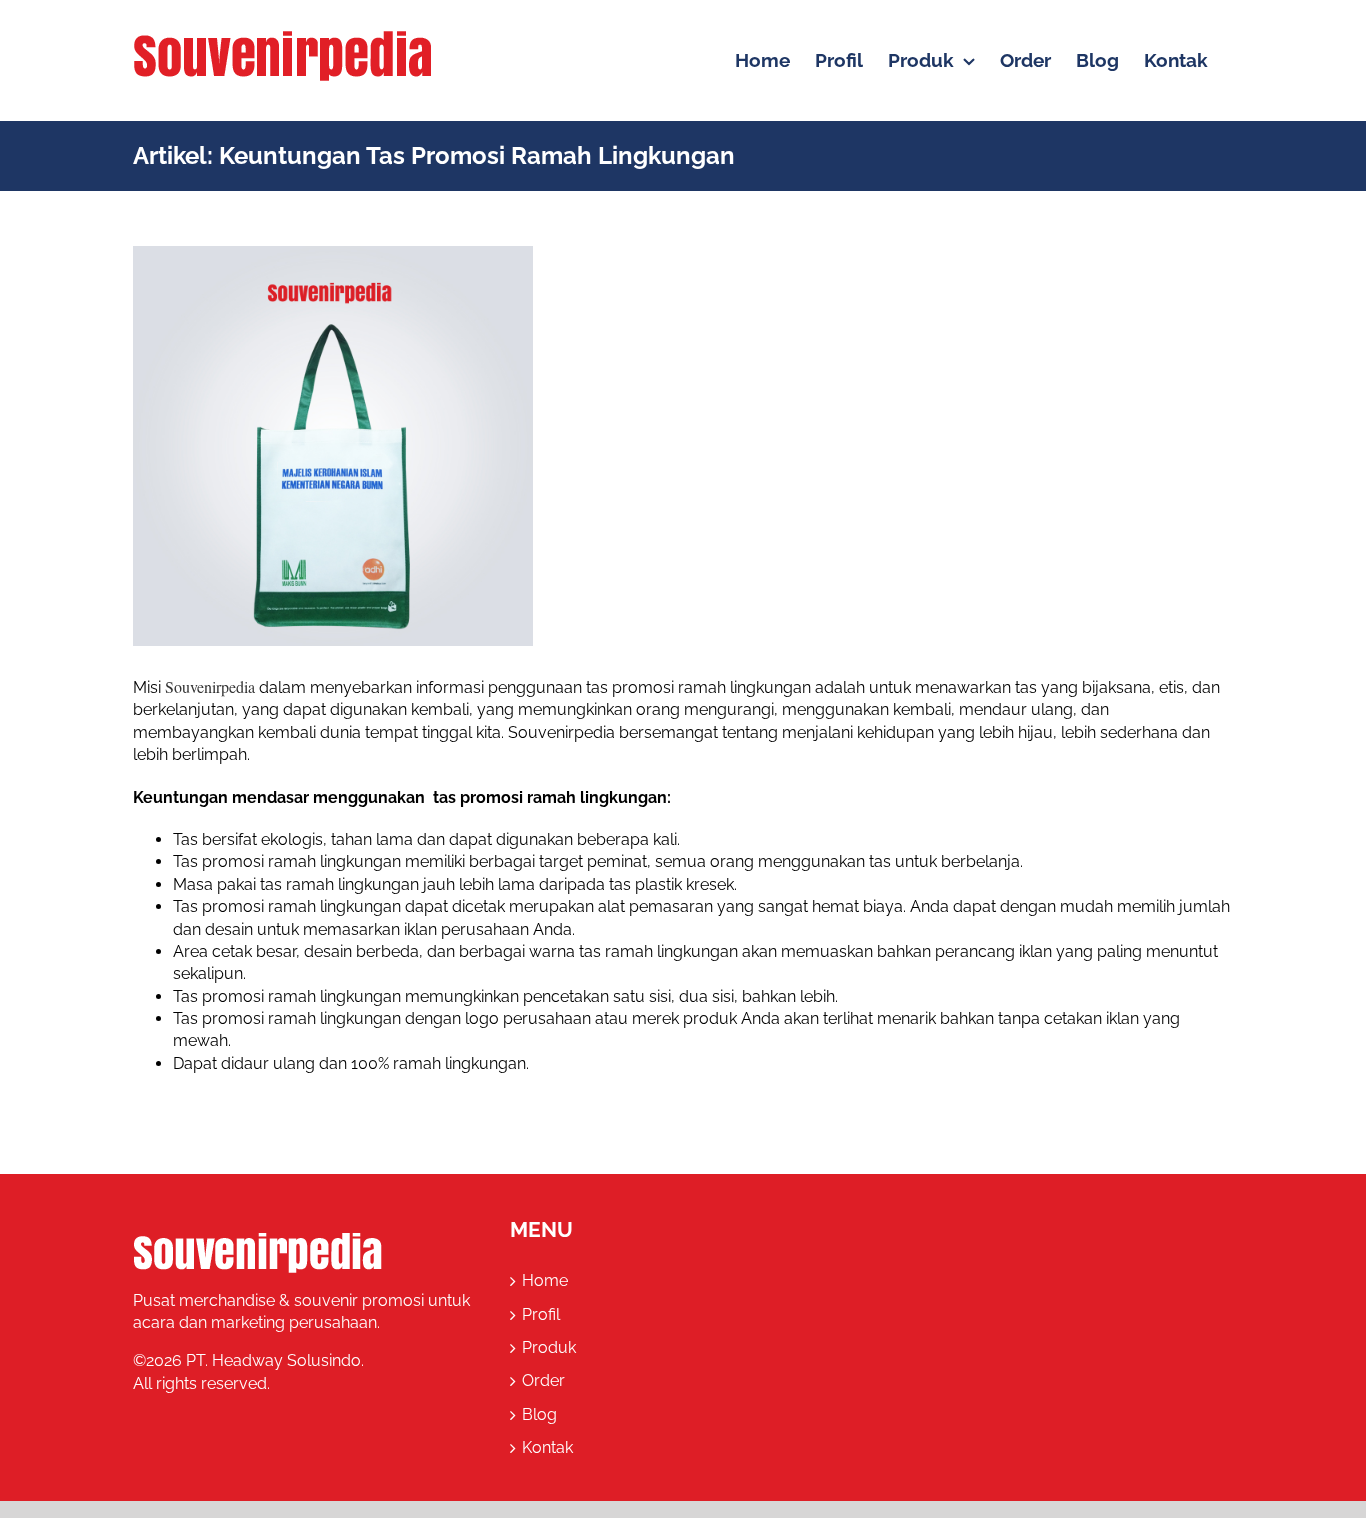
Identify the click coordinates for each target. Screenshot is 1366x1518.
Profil (541, 1314)
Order (543, 1380)
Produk (549, 1347)
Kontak (547, 1447)
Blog (539, 1414)
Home (545, 1280)
